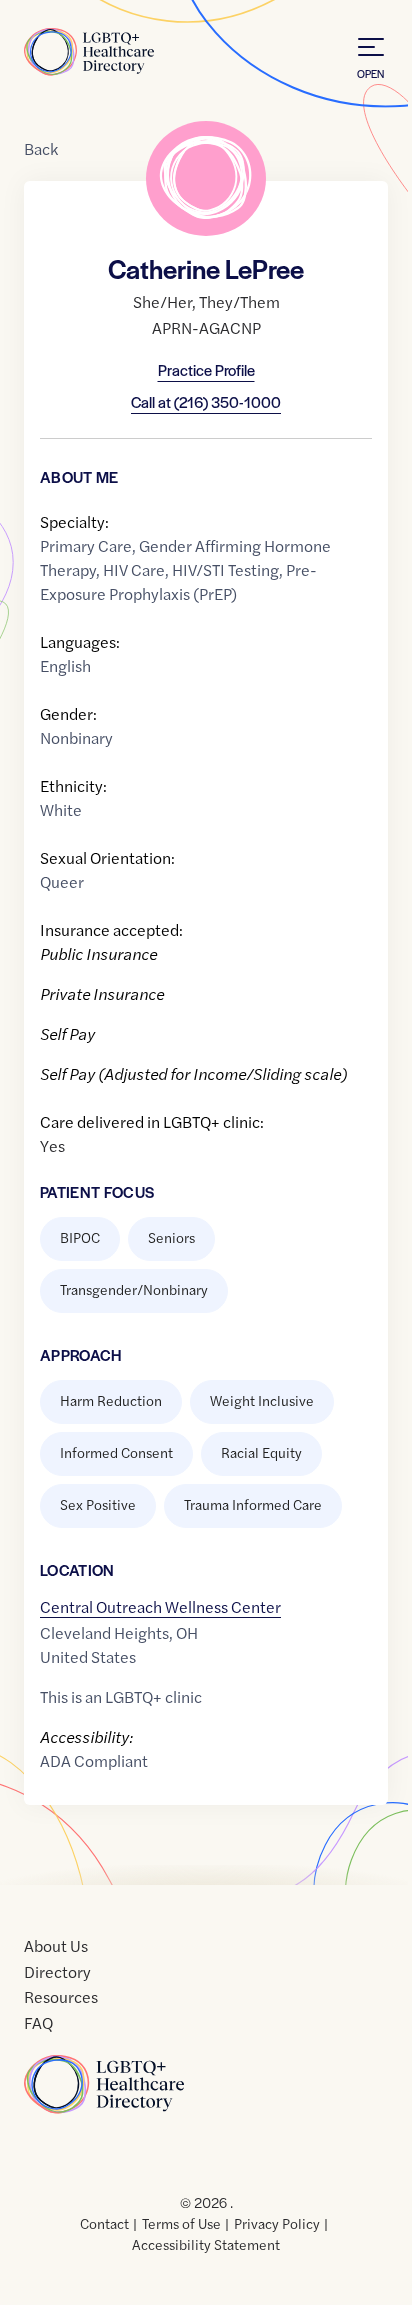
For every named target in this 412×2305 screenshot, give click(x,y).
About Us (56, 1945)
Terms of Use (181, 2223)
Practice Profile (206, 369)
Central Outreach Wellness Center (160, 1606)
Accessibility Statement (206, 2244)
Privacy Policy (277, 2223)
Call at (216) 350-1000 (206, 401)
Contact (104, 2223)
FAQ (38, 2022)
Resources (61, 1996)
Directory (57, 1971)
